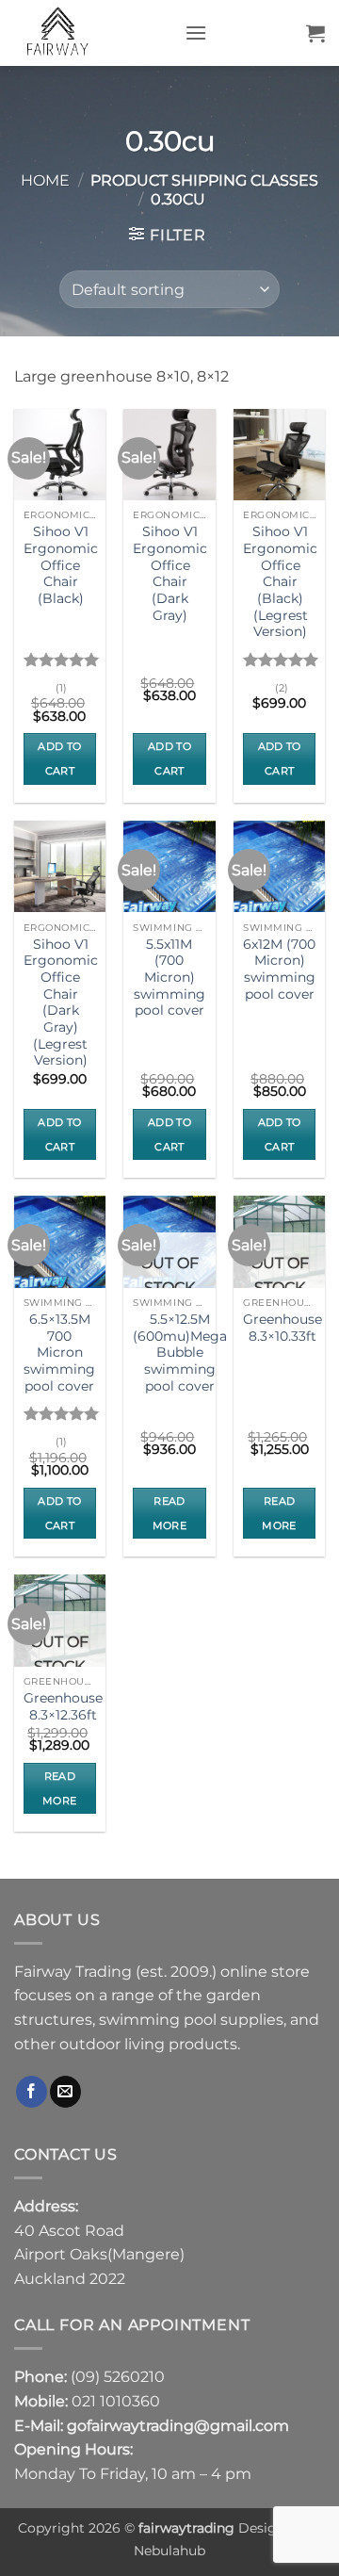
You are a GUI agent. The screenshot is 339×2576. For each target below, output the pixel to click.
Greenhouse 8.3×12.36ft (63, 1706)
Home (45, 180)
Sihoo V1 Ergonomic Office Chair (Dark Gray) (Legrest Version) (61, 1003)
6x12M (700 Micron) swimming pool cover (279, 969)
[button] (196, 33)
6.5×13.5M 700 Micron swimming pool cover (59, 1353)
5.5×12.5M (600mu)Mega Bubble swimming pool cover (180, 1353)
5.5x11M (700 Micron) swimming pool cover (169, 978)
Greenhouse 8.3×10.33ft (282, 1328)
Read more (169, 1513)
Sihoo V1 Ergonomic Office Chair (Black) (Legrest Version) (280, 581)
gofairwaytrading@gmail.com (178, 2426)
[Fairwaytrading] (92, 33)
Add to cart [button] (59, 758)
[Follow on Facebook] (32, 2092)
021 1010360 (116, 2401)
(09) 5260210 (118, 2377)
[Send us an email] (65, 2092)
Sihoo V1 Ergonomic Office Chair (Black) (61, 565)
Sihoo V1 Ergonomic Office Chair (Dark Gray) (170, 573)
